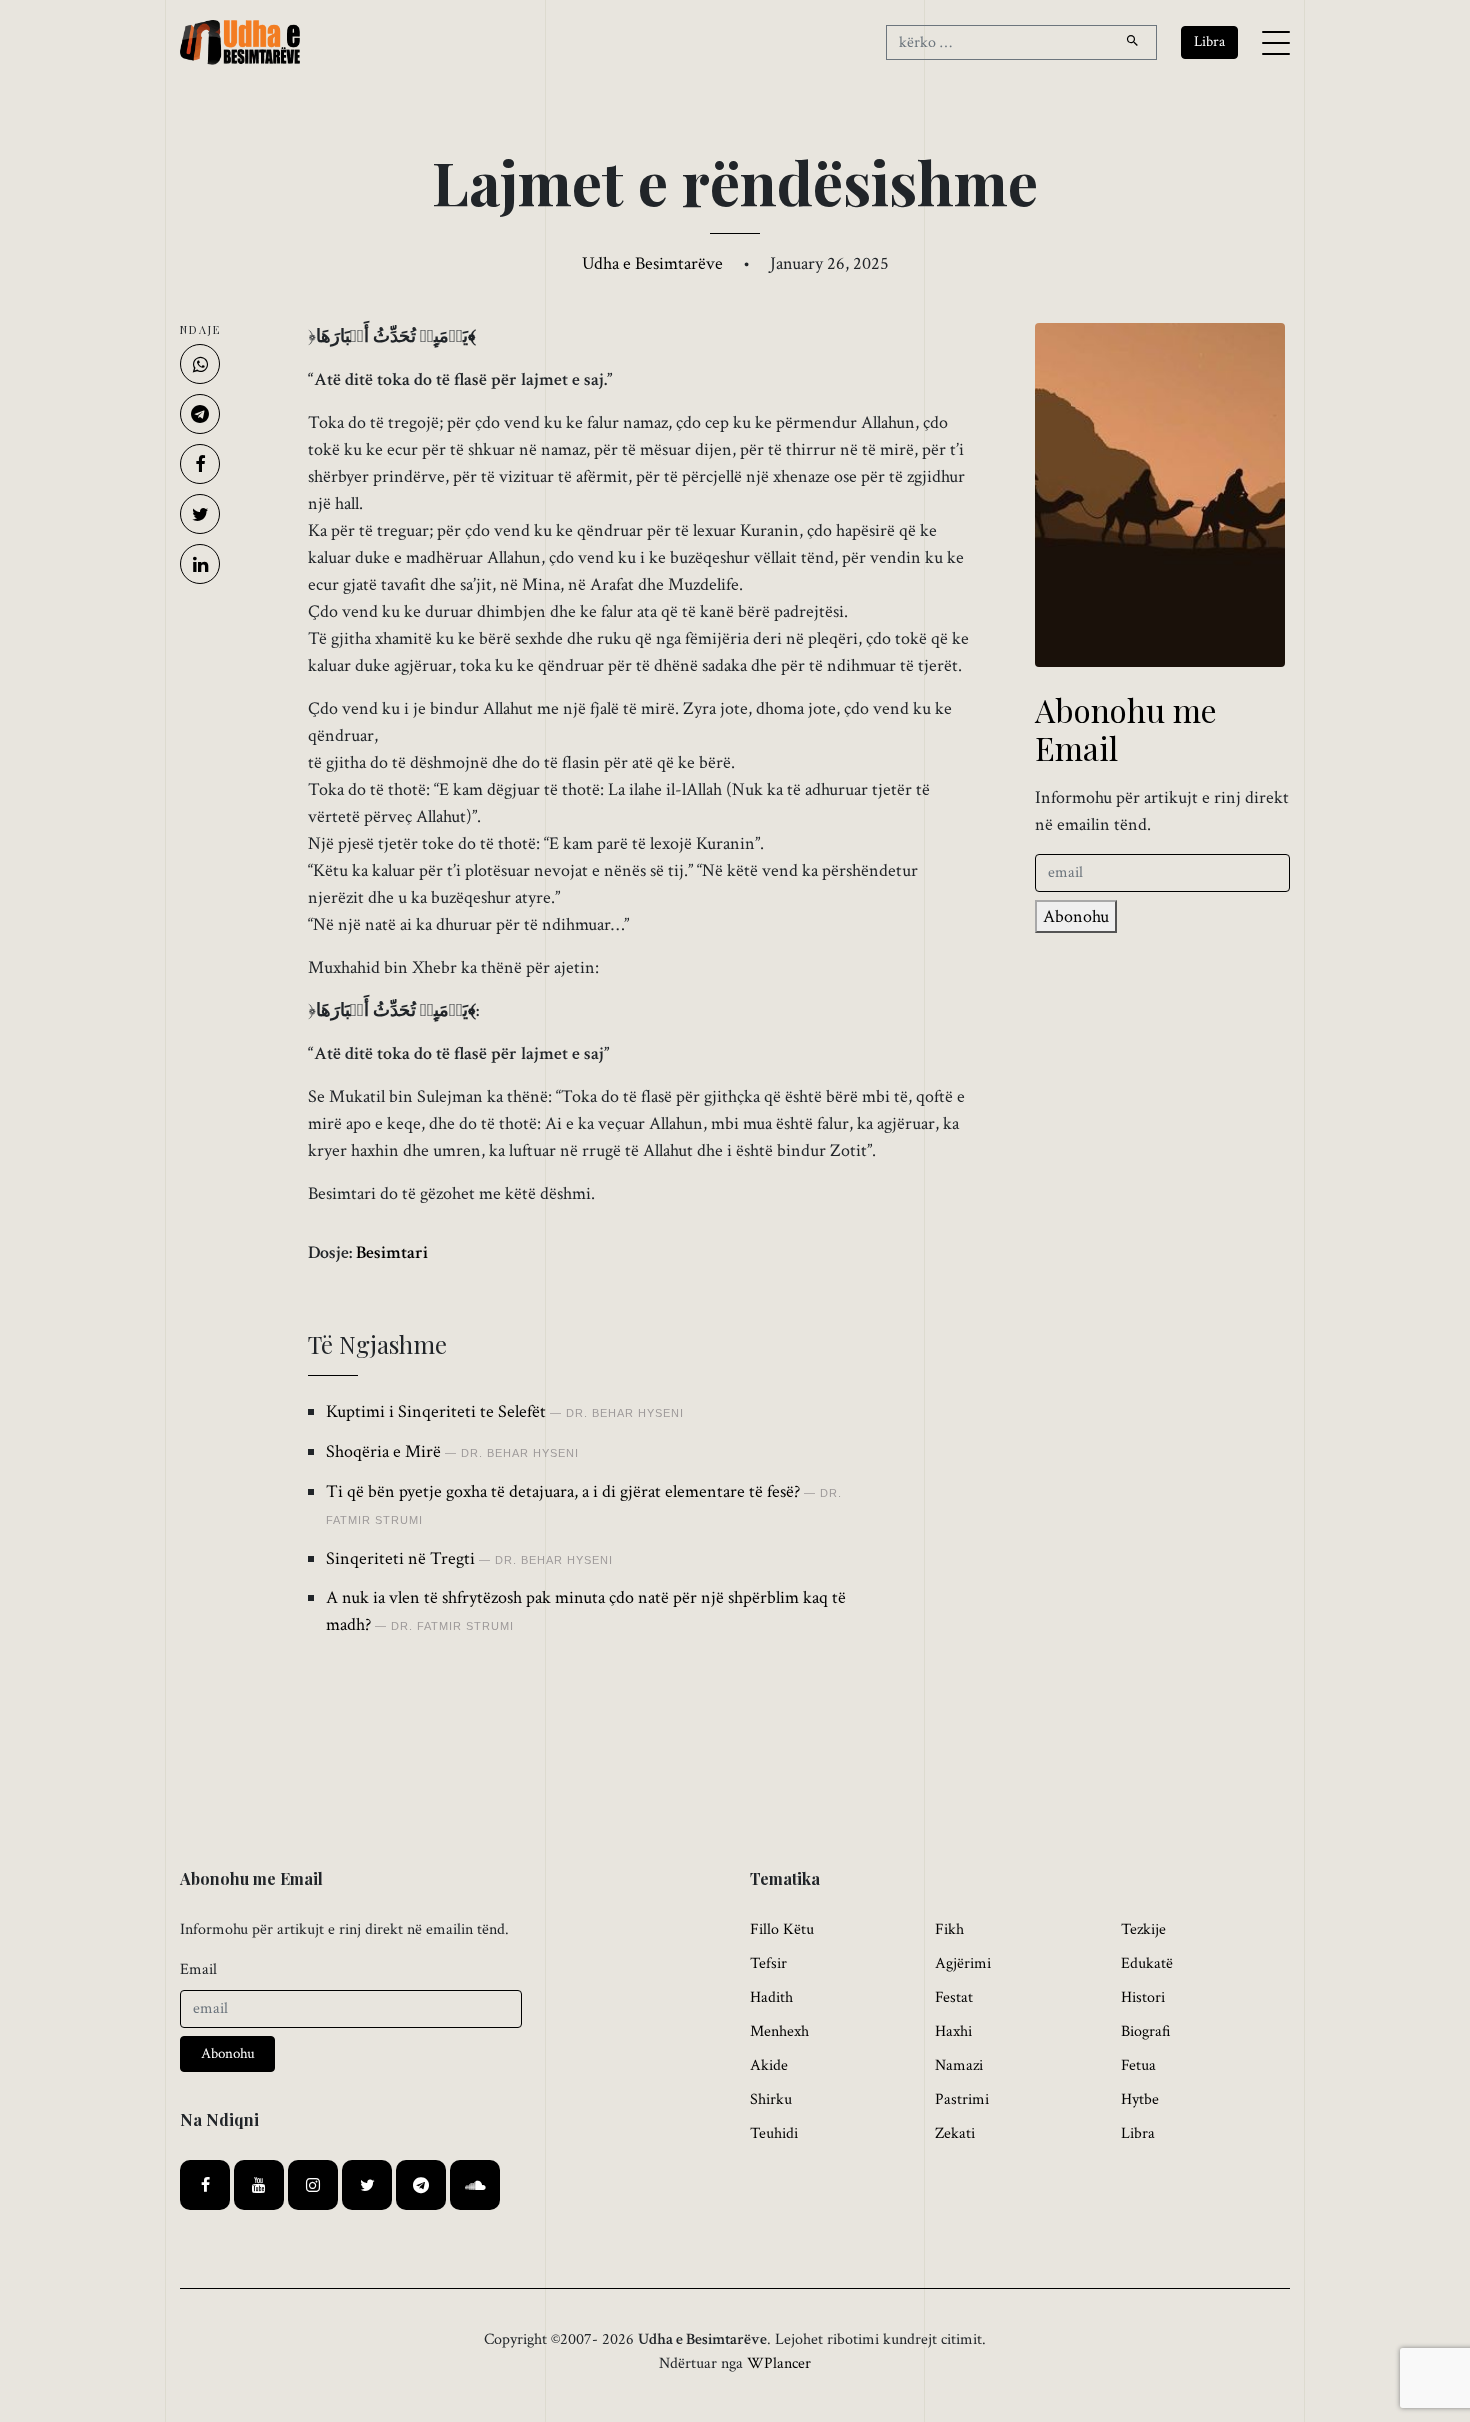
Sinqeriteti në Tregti (400, 1558)
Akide (769, 2065)
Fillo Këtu (782, 1929)
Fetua (1138, 2065)
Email (198, 1969)
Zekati (955, 2133)
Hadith (771, 1997)
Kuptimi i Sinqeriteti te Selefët (436, 1411)
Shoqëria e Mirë (383, 1451)
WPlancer (779, 2363)
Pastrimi (962, 2099)
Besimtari (392, 1252)
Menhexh (779, 2031)
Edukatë (1147, 1963)
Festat (954, 1997)
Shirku (771, 2099)
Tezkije (1143, 1929)
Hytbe (1140, 2099)
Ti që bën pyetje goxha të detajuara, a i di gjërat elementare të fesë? (563, 1491)
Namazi (959, 2065)
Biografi (1146, 2031)
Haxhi (953, 2031)
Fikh (949, 1929)
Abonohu (1076, 916)
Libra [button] (1209, 41)
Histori (1143, 1997)
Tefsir (768, 1963)
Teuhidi (774, 2133)
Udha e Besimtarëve (652, 263)
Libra (1138, 2133)
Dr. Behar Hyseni (625, 1413)
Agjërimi (963, 1963)
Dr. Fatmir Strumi (452, 1626)
